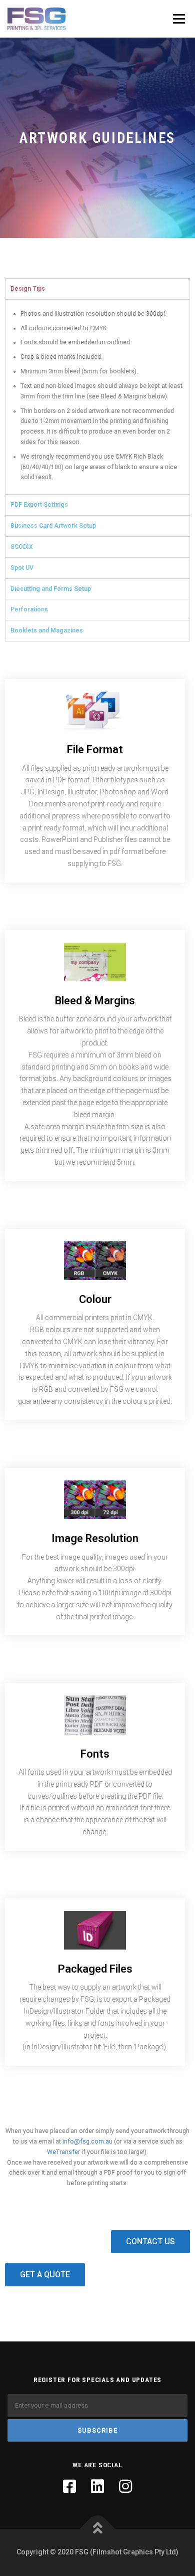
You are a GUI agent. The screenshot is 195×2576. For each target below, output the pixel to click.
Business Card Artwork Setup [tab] (53, 526)
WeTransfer (63, 2152)
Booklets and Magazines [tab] (47, 630)
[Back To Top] (98, 2529)
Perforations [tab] (29, 609)
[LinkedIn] (97, 2486)
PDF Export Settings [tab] (39, 505)
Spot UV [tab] (22, 568)
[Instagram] (125, 2486)
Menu (178, 19)
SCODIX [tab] (22, 547)
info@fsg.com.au (87, 2141)
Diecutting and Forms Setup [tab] (51, 589)
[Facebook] (69, 2486)
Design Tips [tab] (28, 289)
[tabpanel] (97, 397)
